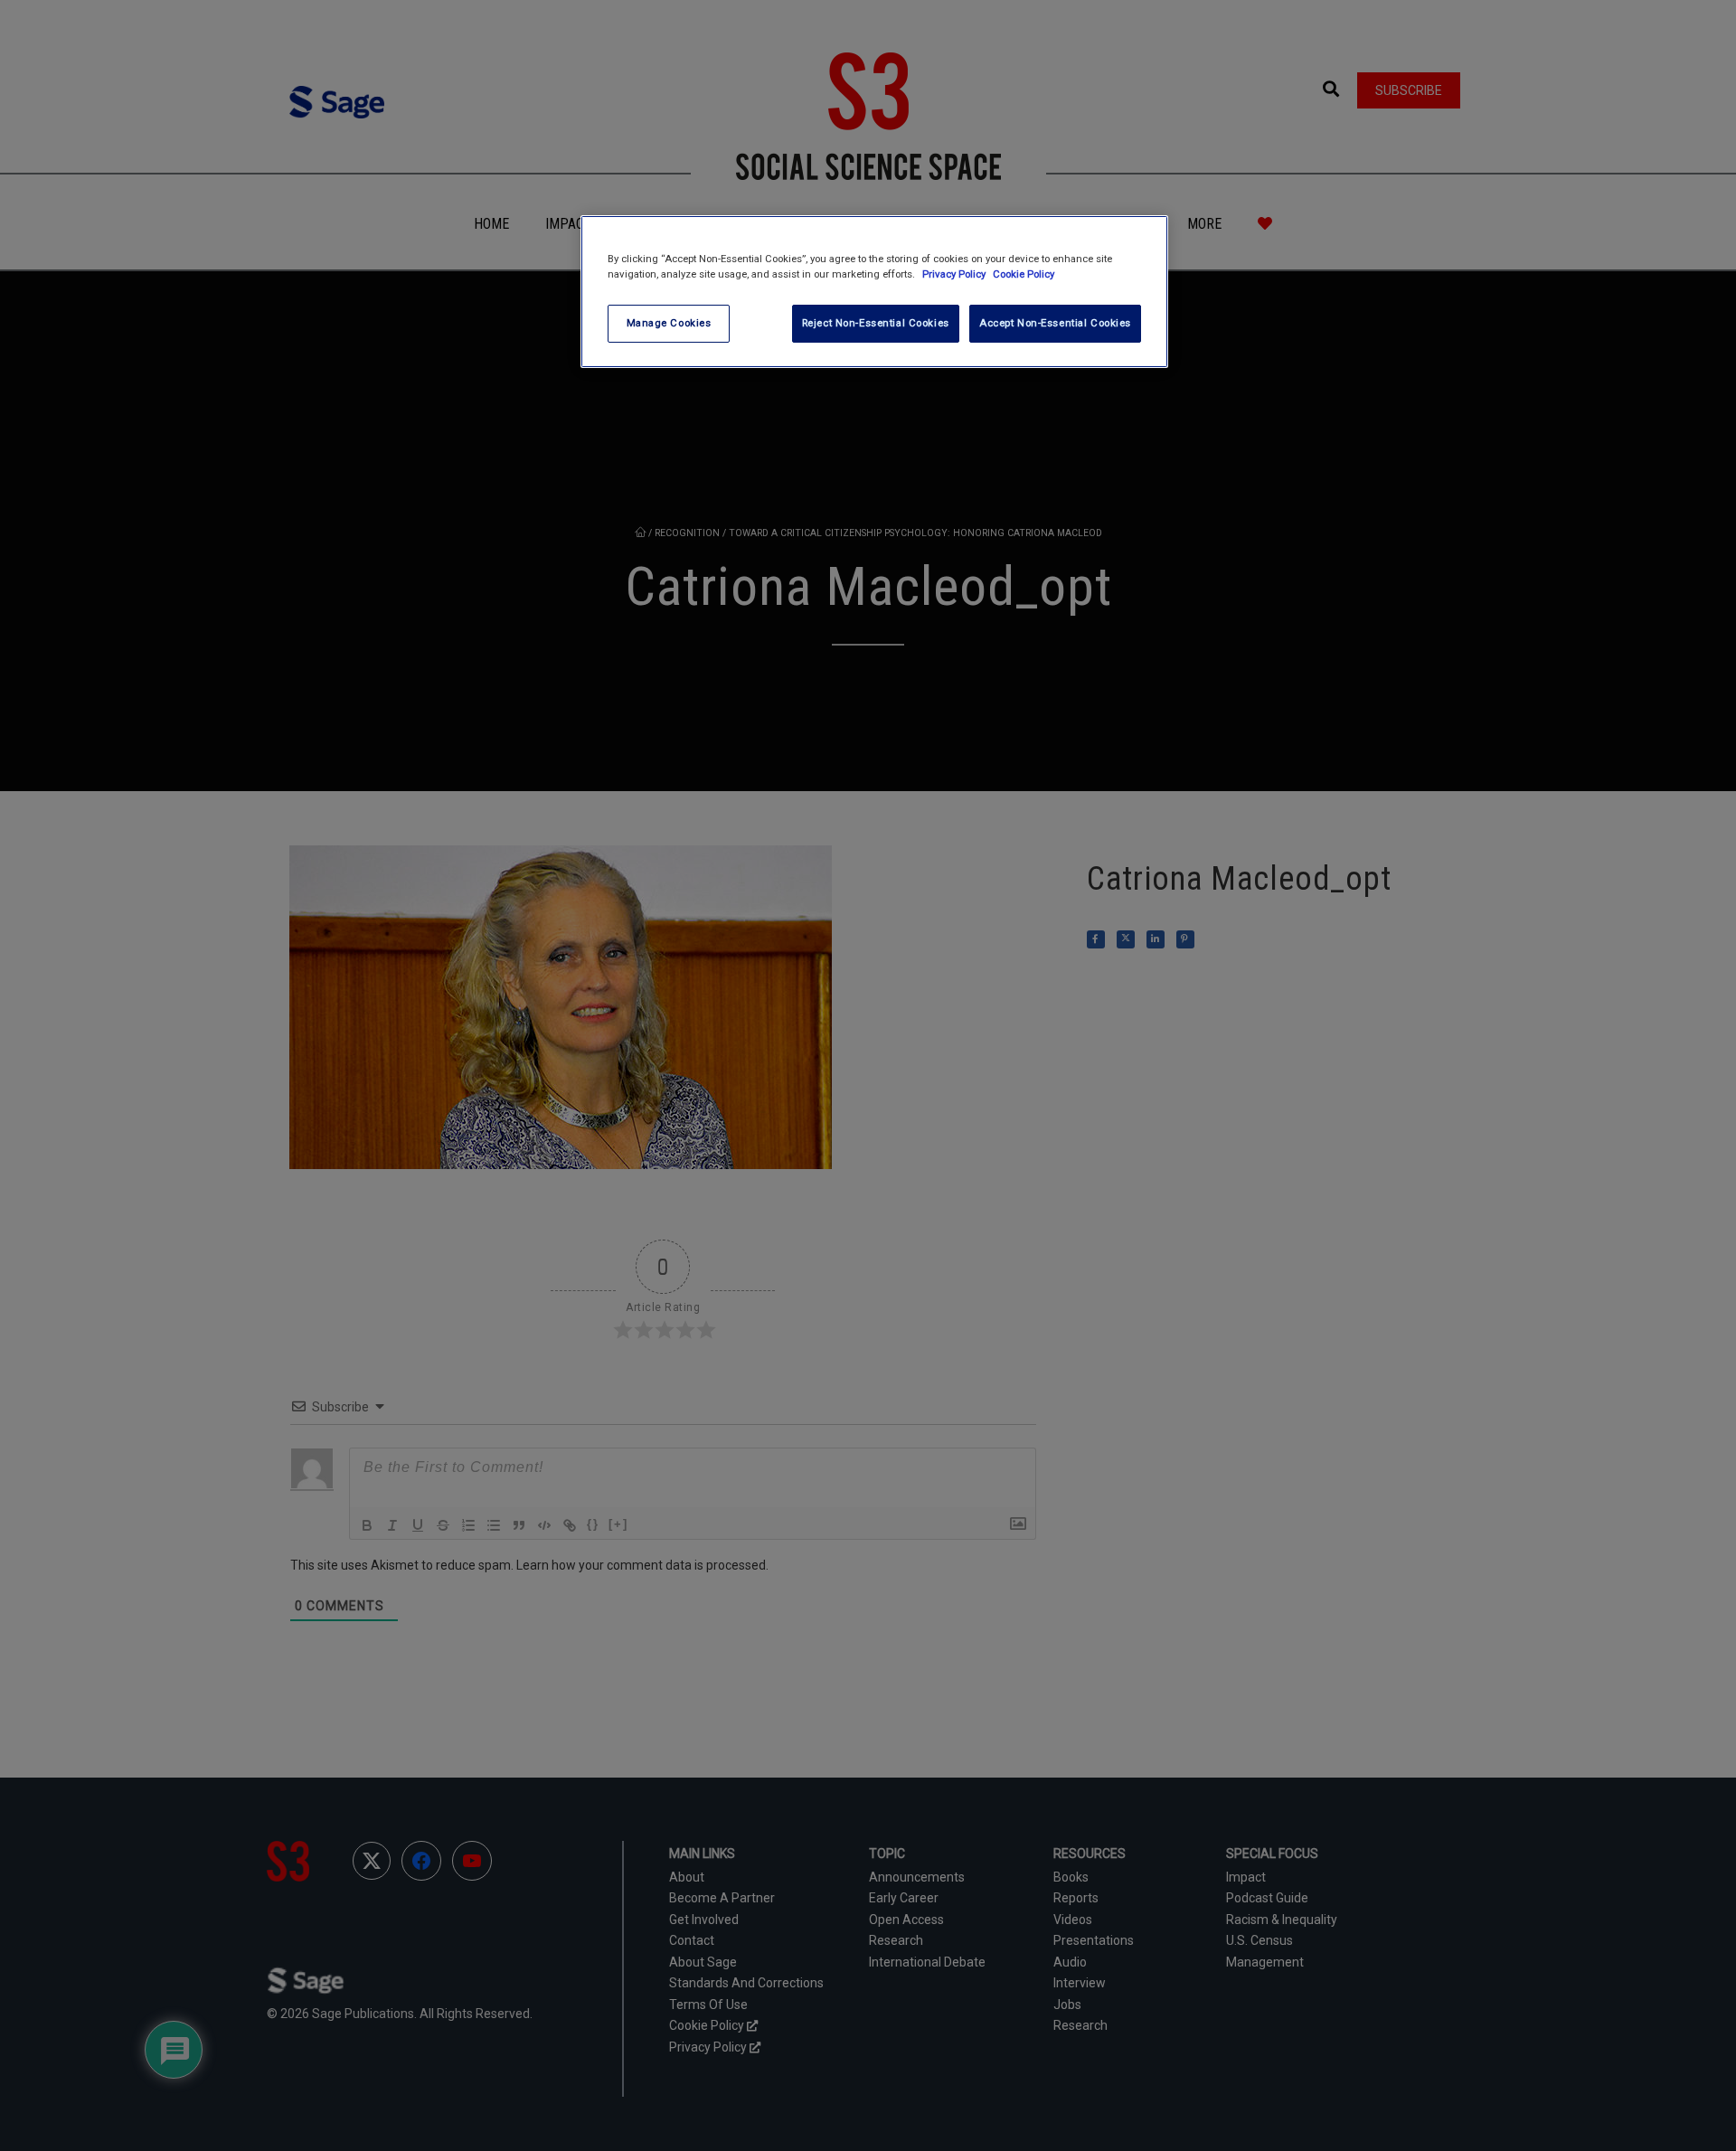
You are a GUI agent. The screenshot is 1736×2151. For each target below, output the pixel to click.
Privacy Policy (955, 274)
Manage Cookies (669, 323)
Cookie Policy (1024, 274)
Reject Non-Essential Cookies (876, 323)
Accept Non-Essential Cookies (1055, 323)
